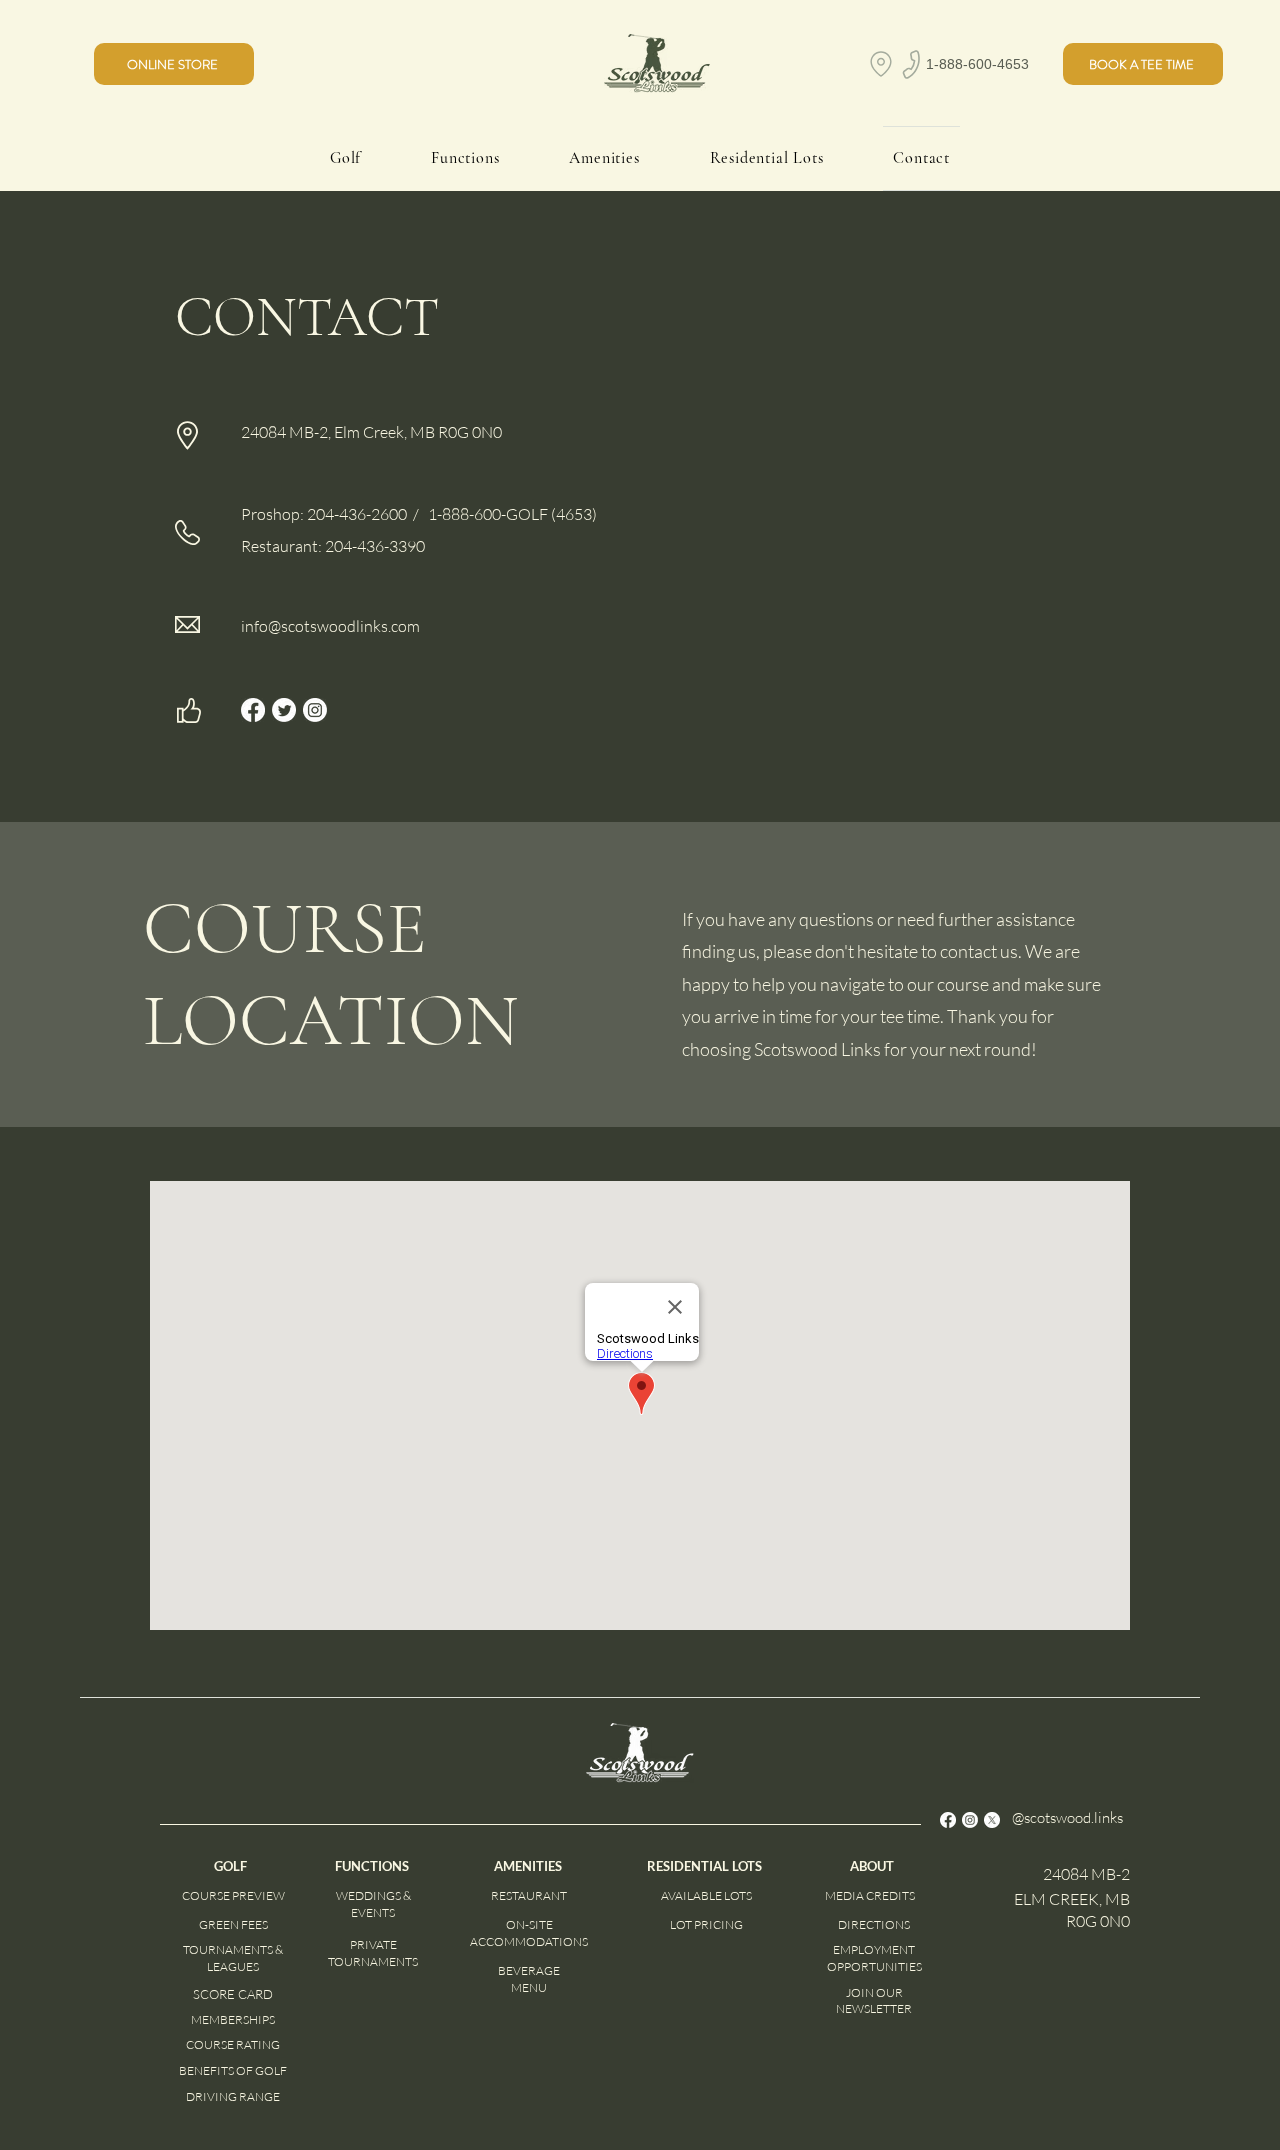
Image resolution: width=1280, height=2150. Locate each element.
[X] (992, 1820)
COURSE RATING (233, 2044)
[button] (1143, 64)
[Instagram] (315, 710)
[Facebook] (253, 710)
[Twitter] (284, 710)
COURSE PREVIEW (233, 1895)
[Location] (881, 64)
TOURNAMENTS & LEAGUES (233, 1958)
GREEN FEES (233, 1924)
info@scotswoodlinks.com (330, 626)
